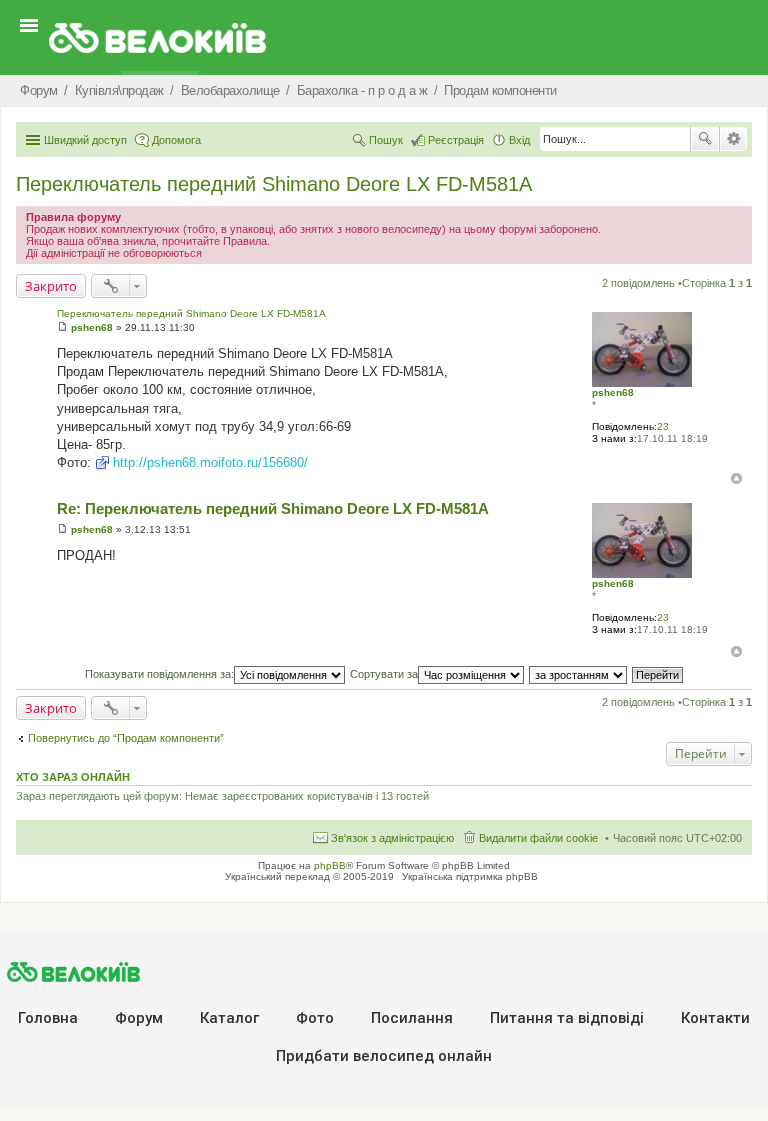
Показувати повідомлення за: (159, 674)
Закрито (51, 286)
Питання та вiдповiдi (567, 1018)
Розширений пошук (733, 139)
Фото (315, 1018)
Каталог (229, 1018)
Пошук (705, 139)
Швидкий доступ (85, 140)
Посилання (412, 1018)
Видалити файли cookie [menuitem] (538, 838)
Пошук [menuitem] (386, 140)
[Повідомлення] (62, 327)
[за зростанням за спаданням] (579, 674)
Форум (139, 1018)
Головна (48, 1018)
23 (663, 426)
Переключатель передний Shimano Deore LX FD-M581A (274, 184)
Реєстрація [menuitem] (456, 140)
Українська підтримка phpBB (470, 876)
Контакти (715, 1018)
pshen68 (613, 392)
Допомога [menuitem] (176, 140)
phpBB (330, 865)
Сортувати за (384, 674)
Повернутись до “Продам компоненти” (126, 738)
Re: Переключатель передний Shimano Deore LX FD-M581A (273, 508)
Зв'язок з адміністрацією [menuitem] (392, 838)
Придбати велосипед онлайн (384, 1056)
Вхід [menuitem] (519, 140)
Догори (736, 478)
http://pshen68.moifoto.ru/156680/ (210, 462)
